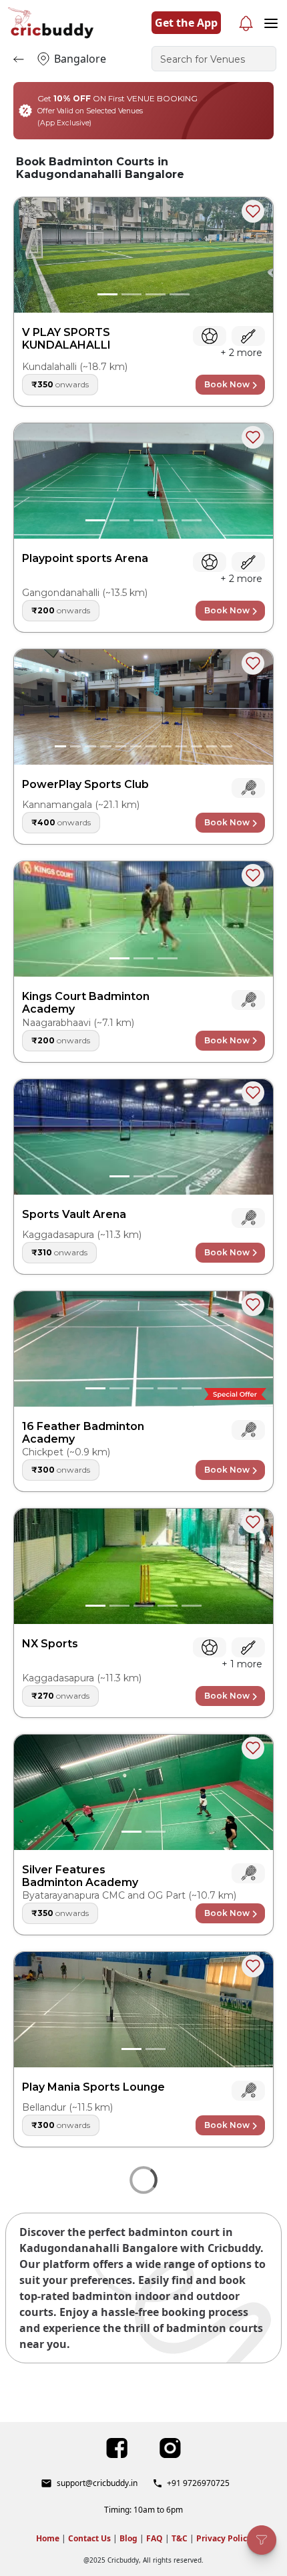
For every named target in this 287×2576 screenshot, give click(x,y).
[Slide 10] (197, 746)
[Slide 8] (167, 746)
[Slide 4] (180, 294)
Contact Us (89, 2538)
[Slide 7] (151, 746)
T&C (180, 2538)
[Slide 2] (131, 294)
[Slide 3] (156, 294)
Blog (128, 2538)
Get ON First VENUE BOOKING (117, 110)
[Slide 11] (212, 746)
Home (48, 2538)
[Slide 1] (107, 294)
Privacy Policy (224, 2538)
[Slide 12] (227, 746)
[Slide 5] (192, 520)
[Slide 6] (136, 746)
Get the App (186, 23)
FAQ (155, 2538)
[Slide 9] (181, 746)
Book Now (227, 384)
